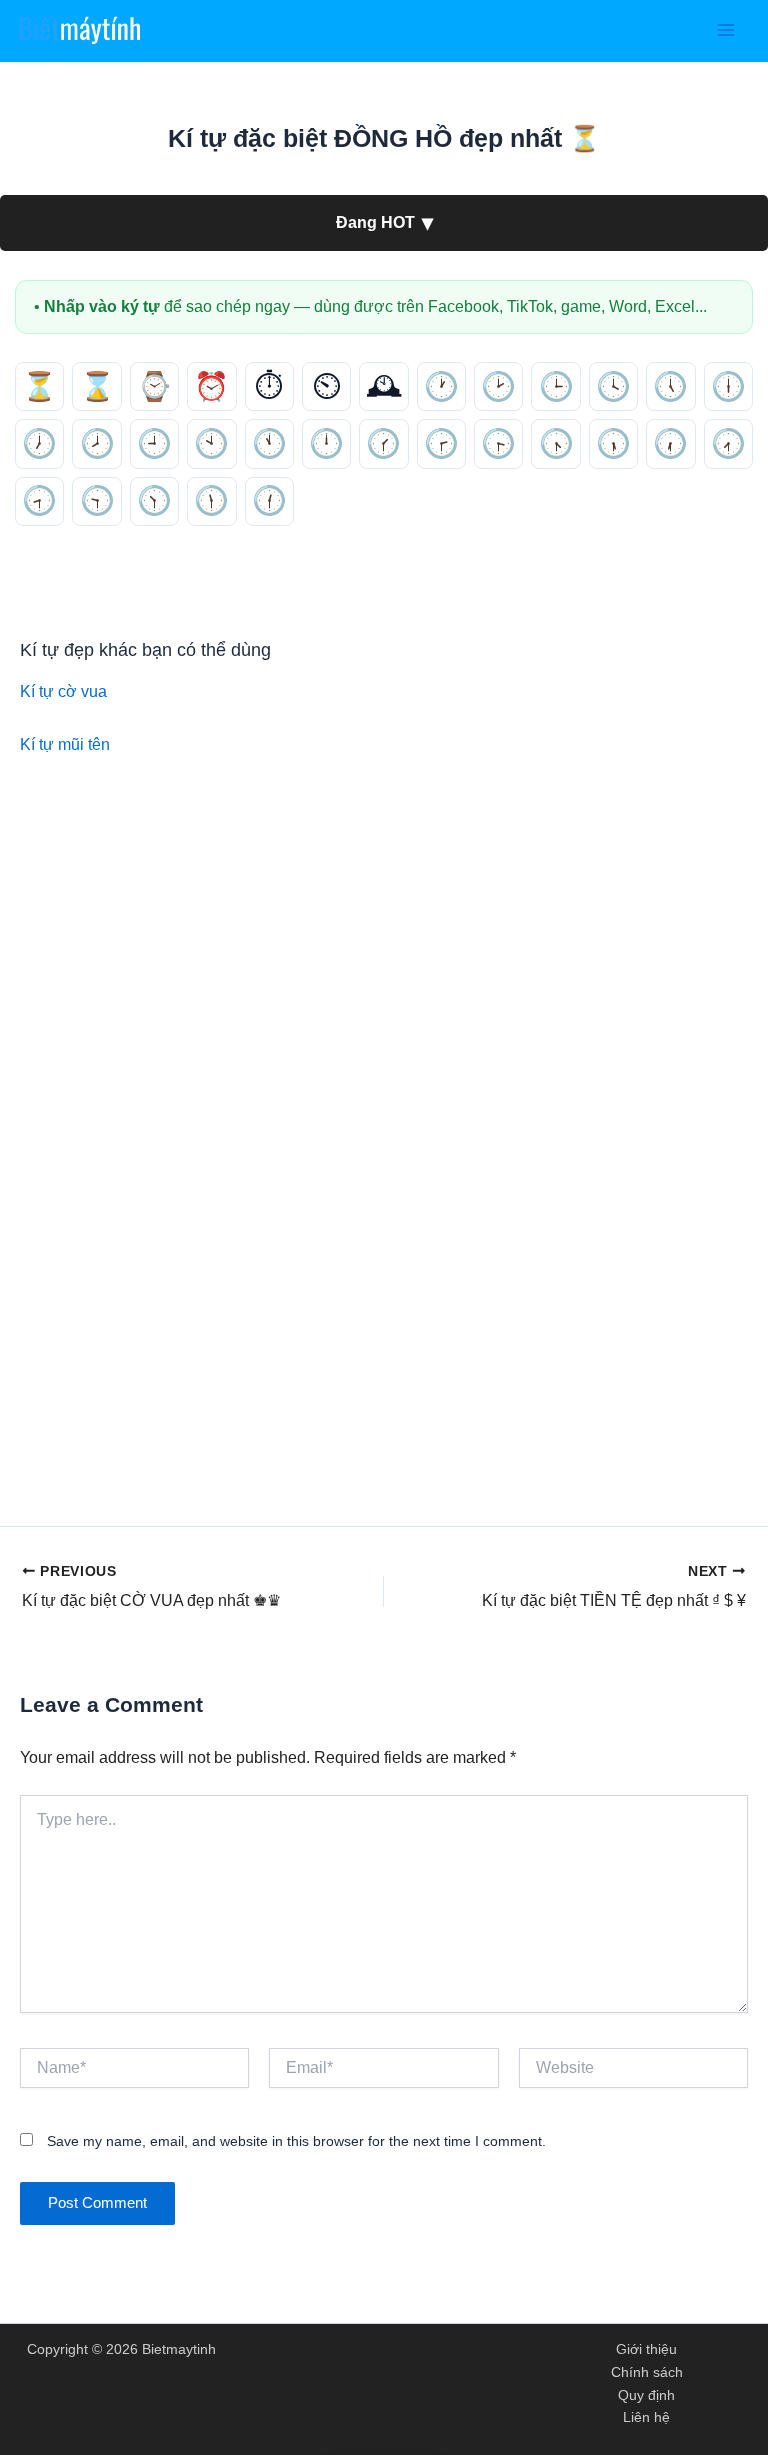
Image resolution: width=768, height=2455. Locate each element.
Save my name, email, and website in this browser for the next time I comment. (296, 2141)
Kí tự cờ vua (63, 691)
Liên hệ (646, 2417)
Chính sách (647, 2372)
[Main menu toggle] (725, 30)
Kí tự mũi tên (65, 744)
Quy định (646, 2395)
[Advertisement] (384, 934)
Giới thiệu (646, 2349)
